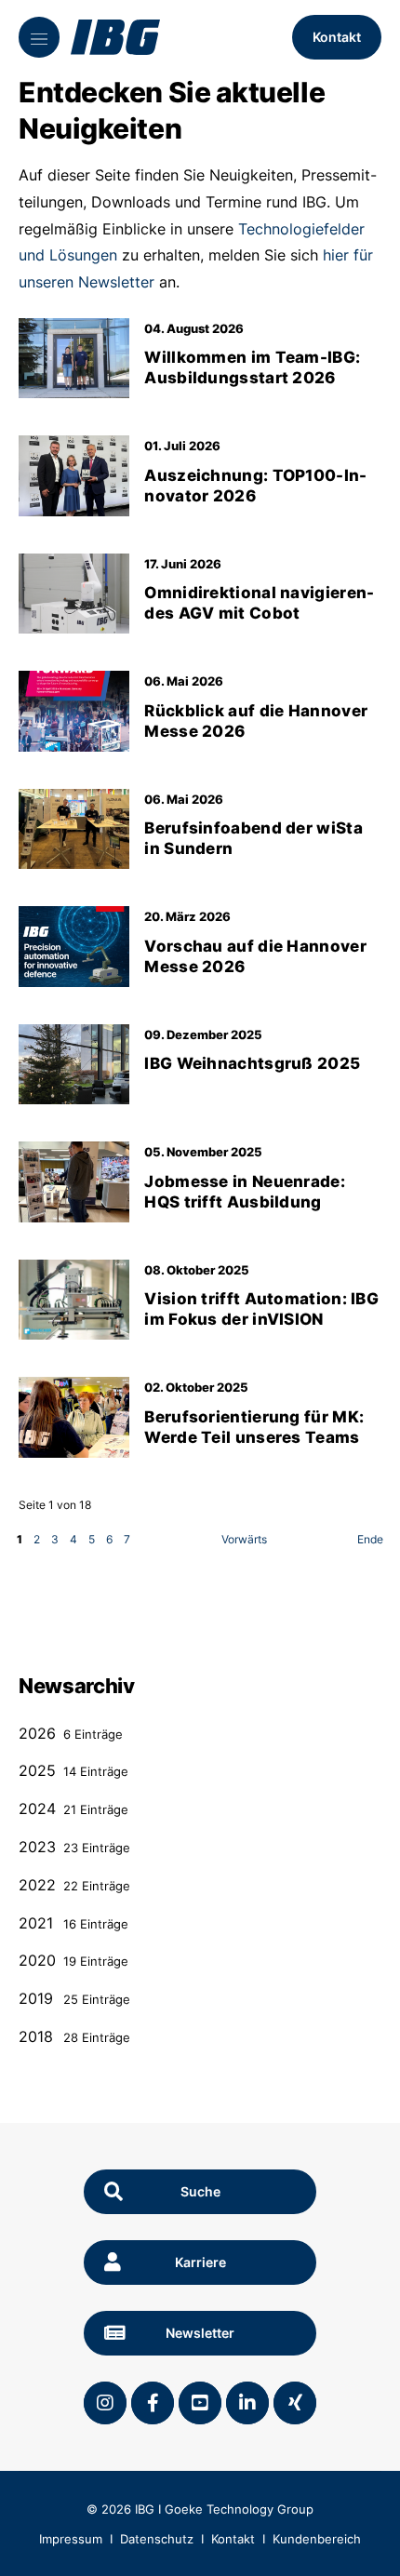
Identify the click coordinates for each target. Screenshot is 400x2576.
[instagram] (105, 2403)
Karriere (200, 2262)
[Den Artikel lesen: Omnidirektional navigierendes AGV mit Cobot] (74, 594)
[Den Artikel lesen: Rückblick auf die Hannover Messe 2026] (74, 711)
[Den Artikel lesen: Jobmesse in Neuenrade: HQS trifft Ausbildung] (74, 1181)
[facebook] (153, 2403)
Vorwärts (244, 1539)
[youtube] (200, 2403)
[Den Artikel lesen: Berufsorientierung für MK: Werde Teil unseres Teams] (74, 1417)
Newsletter (200, 2333)
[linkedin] (247, 2403)
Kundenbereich (317, 2539)
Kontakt (337, 37)
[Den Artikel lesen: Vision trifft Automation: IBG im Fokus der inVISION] (74, 1300)
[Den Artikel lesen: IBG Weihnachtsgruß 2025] (74, 1064)
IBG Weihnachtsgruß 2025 (252, 1063)
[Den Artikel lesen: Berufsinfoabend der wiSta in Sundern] (74, 829)
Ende (370, 1539)
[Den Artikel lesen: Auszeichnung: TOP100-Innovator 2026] (74, 475)
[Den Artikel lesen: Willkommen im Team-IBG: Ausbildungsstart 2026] (74, 358)
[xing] (295, 2403)
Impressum (71, 2539)
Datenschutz (157, 2539)
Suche (200, 2191)
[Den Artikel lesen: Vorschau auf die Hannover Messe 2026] (74, 946)
